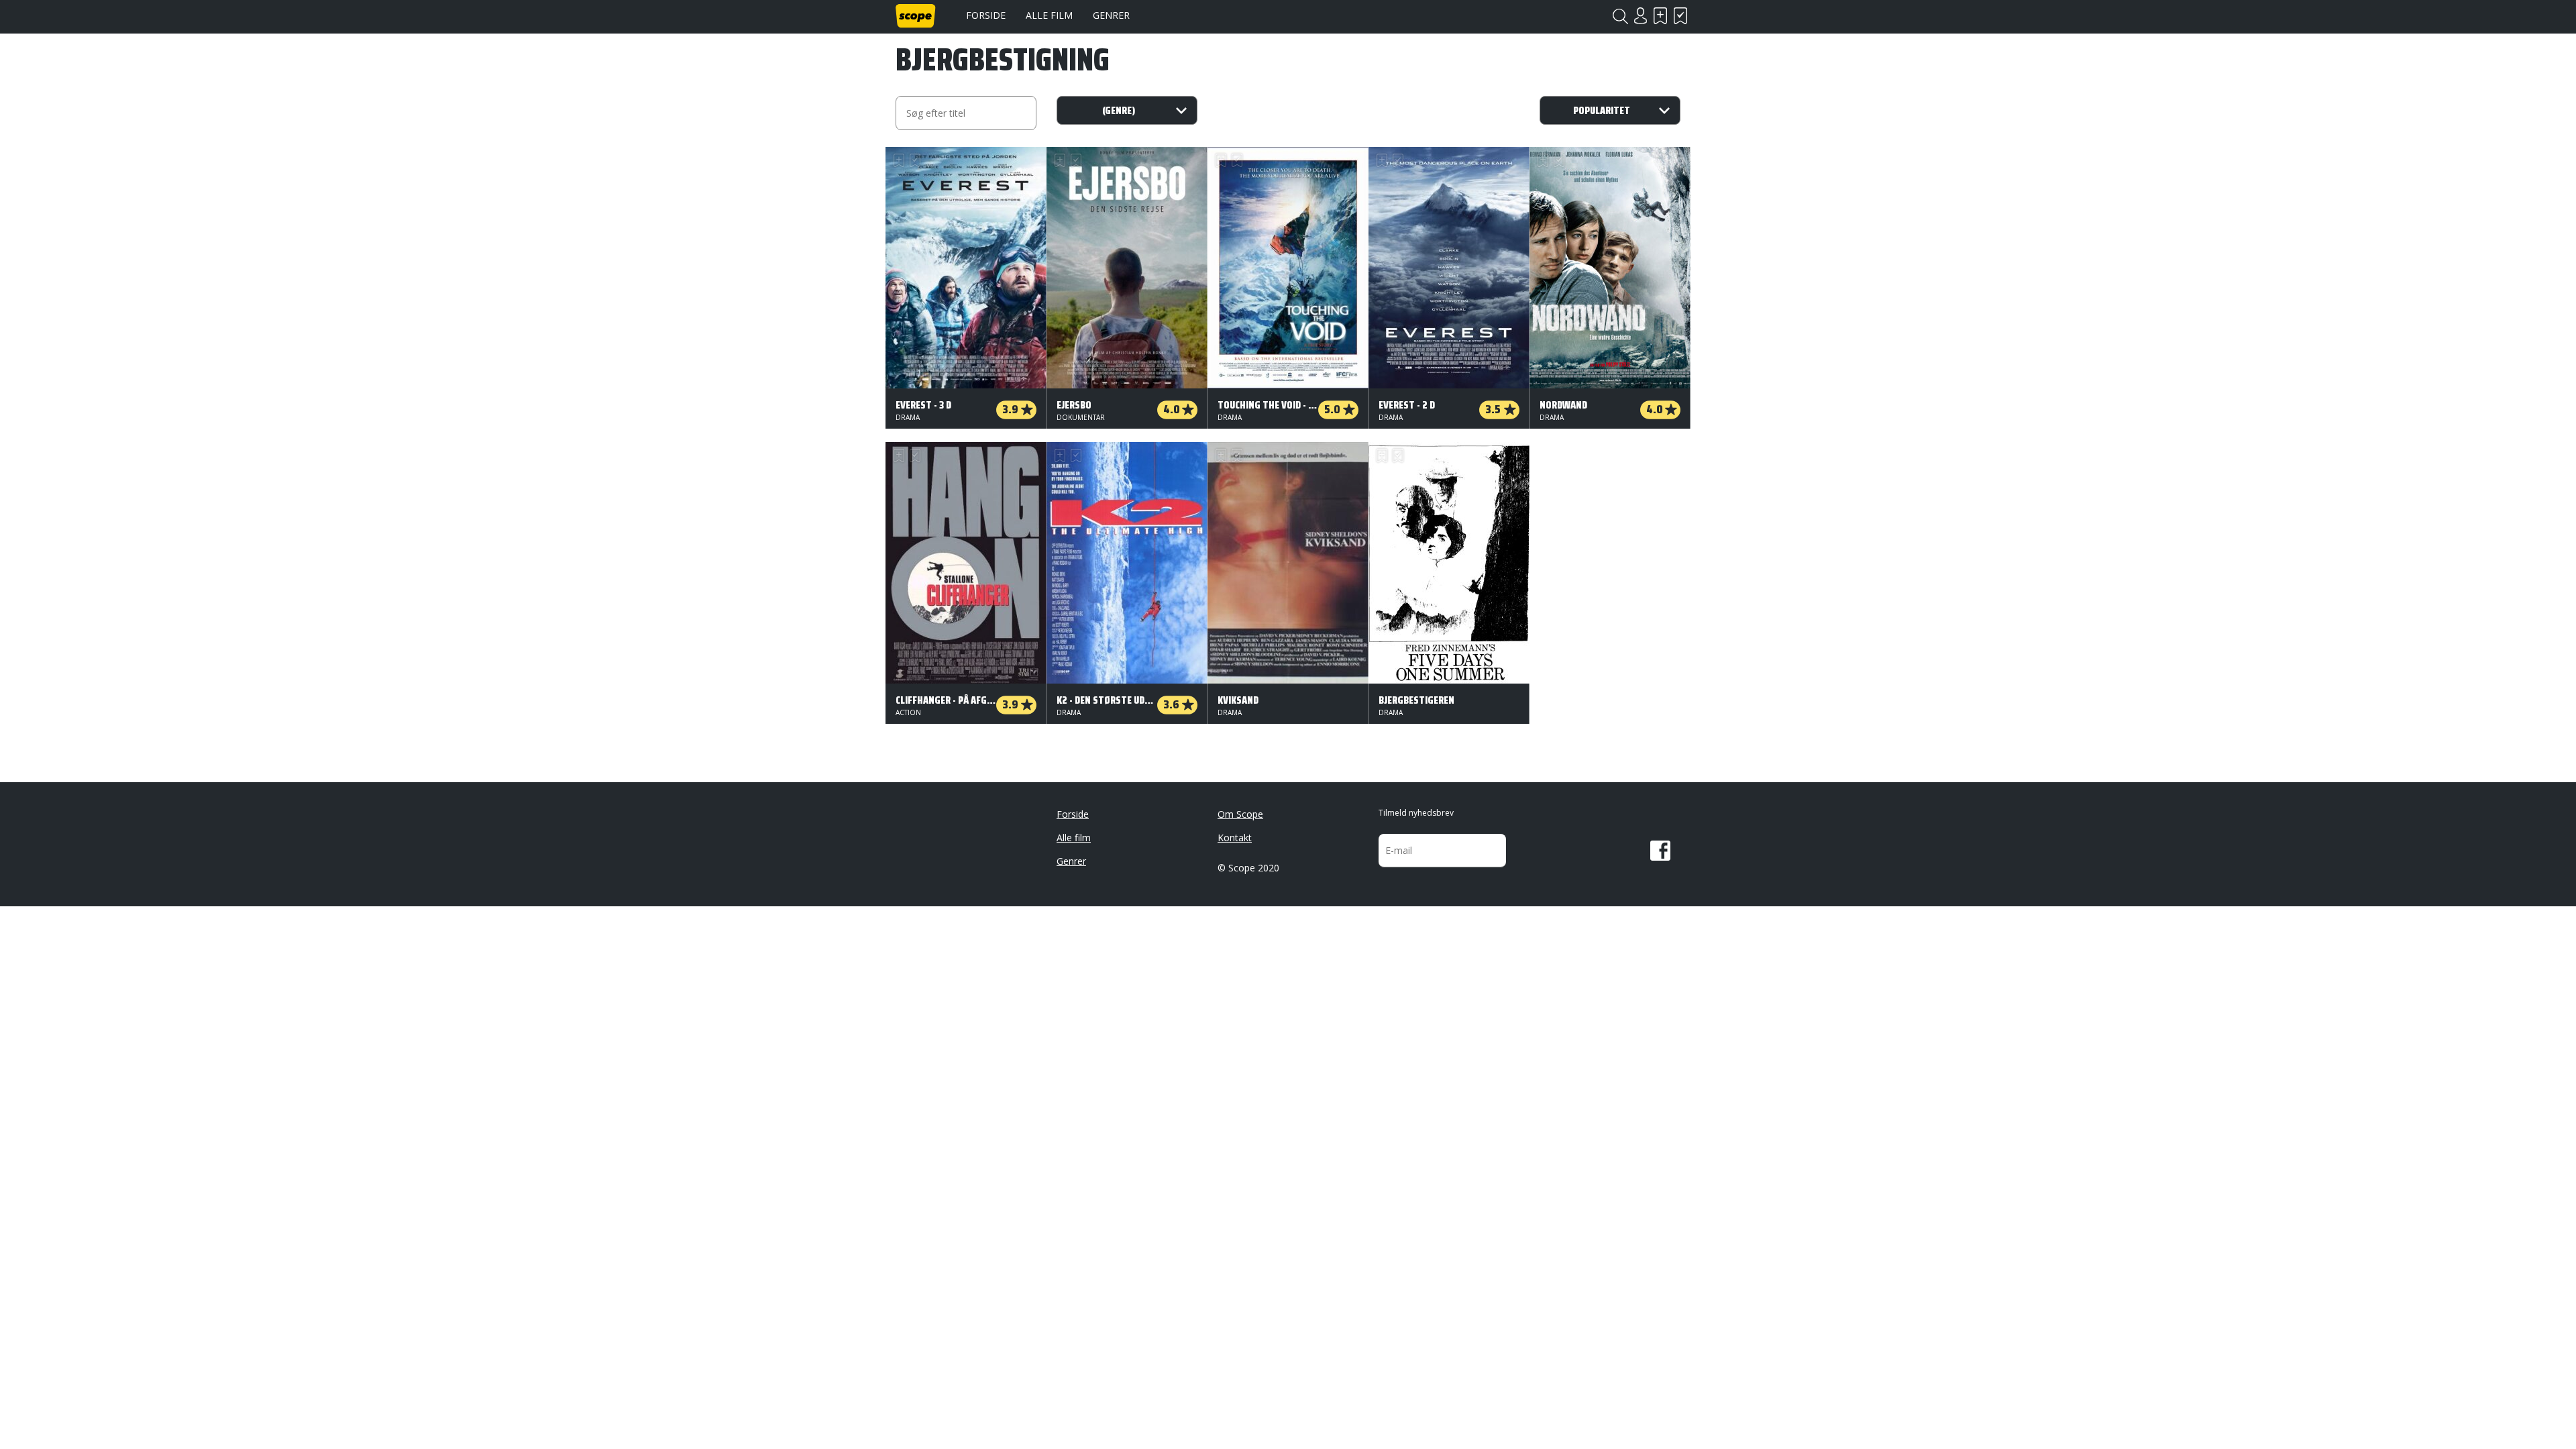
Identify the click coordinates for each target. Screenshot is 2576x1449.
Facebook (1660, 851)
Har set (1680, 16)
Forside (986, 15)
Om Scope (1240, 814)
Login (1640, 16)
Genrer (1111, 15)
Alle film (1049, 15)
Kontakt (1235, 838)
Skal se (1660, 16)
